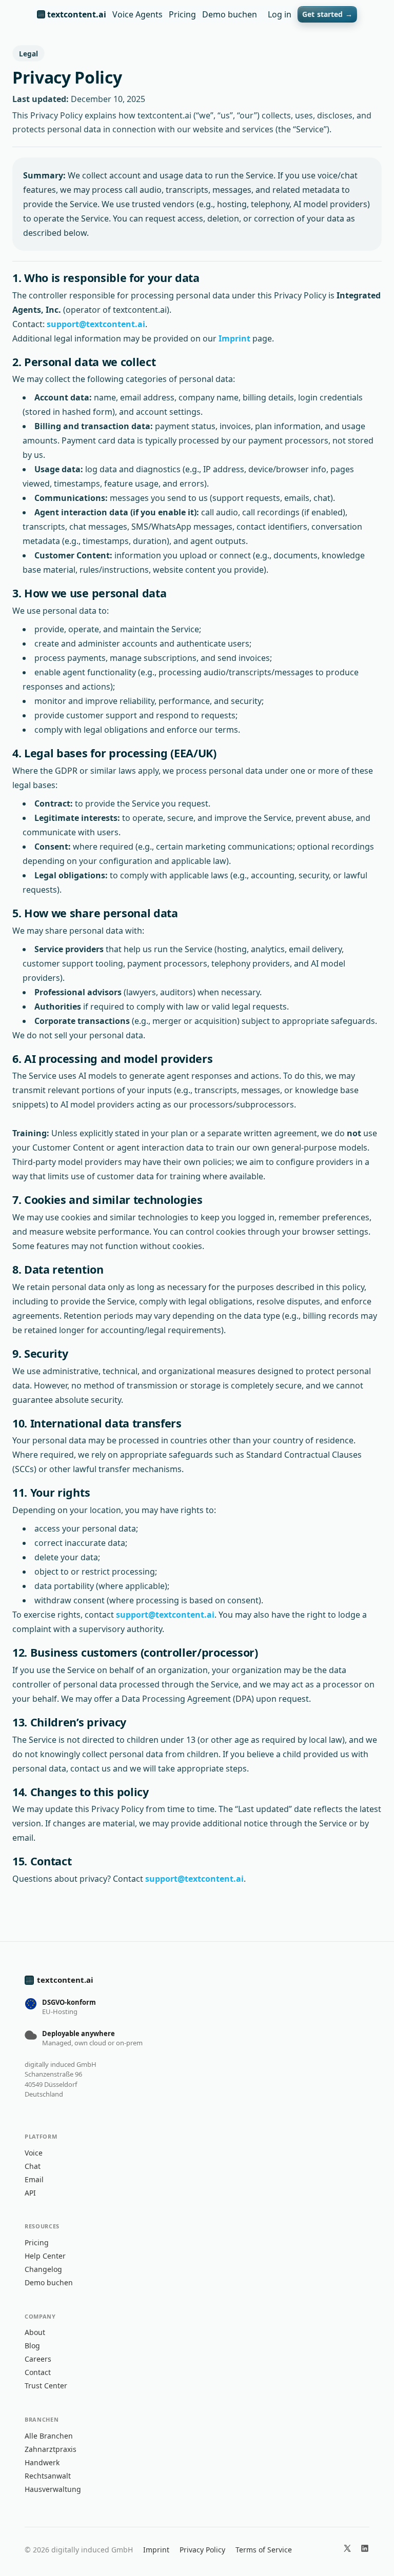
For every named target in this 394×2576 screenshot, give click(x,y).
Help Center (45, 2256)
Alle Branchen (49, 2436)
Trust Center (46, 2386)
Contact (38, 2372)
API (30, 2193)
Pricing (182, 14)
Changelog (43, 2269)
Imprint (234, 338)
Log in (280, 14)
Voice (34, 2153)
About (35, 2332)
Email (34, 2179)
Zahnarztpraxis (51, 2449)
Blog (32, 2346)
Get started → (327, 14)
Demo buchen (230, 14)
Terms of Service (264, 2550)
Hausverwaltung (53, 2489)
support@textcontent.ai (96, 324)
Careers (38, 2359)
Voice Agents (137, 14)
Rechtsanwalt (48, 2476)
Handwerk (42, 2462)
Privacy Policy (202, 2550)
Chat (33, 2166)
